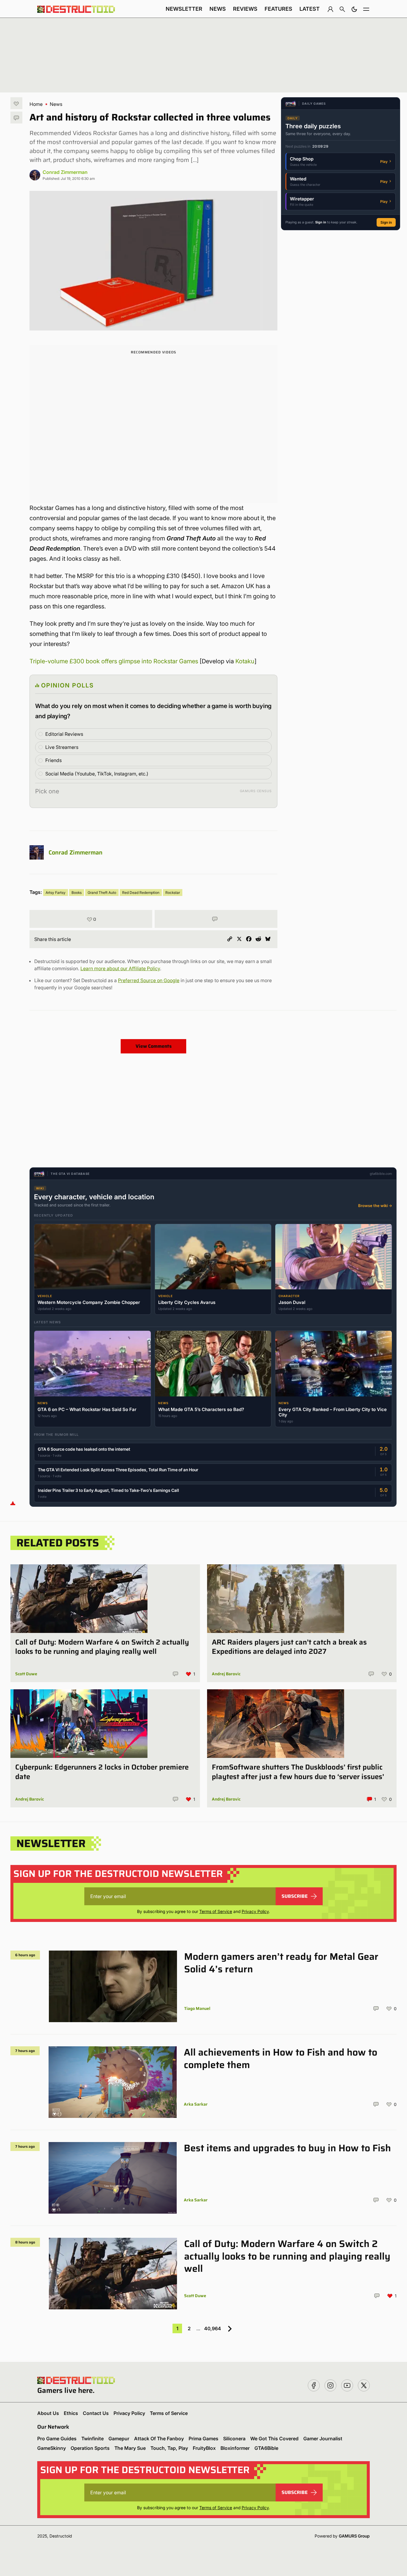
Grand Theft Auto (102, 893)
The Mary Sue (130, 2448)
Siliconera (234, 2439)
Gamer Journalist (323, 2439)
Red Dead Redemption (141, 893)
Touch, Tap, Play (169, 2448)
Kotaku (245, 661)
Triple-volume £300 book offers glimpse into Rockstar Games (114, 661)
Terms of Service (216, 1911)
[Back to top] (13, 1503)
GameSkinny (52, 2448)
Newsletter (184, 9)
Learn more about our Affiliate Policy (120, 968)
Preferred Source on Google (149, 980)
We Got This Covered (274, 2439)
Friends (53, 760)
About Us (48, 2413)
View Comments (154, 1046)
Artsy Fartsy (56, 893)
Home (36, 104)
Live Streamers (62, 747)
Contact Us (96, 2413)
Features (278, 9)
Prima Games (203, 2439)
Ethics (71, 2413)
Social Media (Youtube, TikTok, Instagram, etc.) (97, 774)
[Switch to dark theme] (354, 9)
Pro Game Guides (57, 2439)
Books (77, 893)
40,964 (213, 2328)
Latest (310, 9)
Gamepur (119, 2439)
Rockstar (173, 893)
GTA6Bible (266, 2448)
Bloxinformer (235, 2448)
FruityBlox (204, 2448)
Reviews (245, 9)
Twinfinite (93, 2439)
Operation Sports (90, 2448)
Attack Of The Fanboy (159, 2439)
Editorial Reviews (64, 734)
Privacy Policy (255, 1911)
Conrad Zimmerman (65, 172)
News (218, 9)
